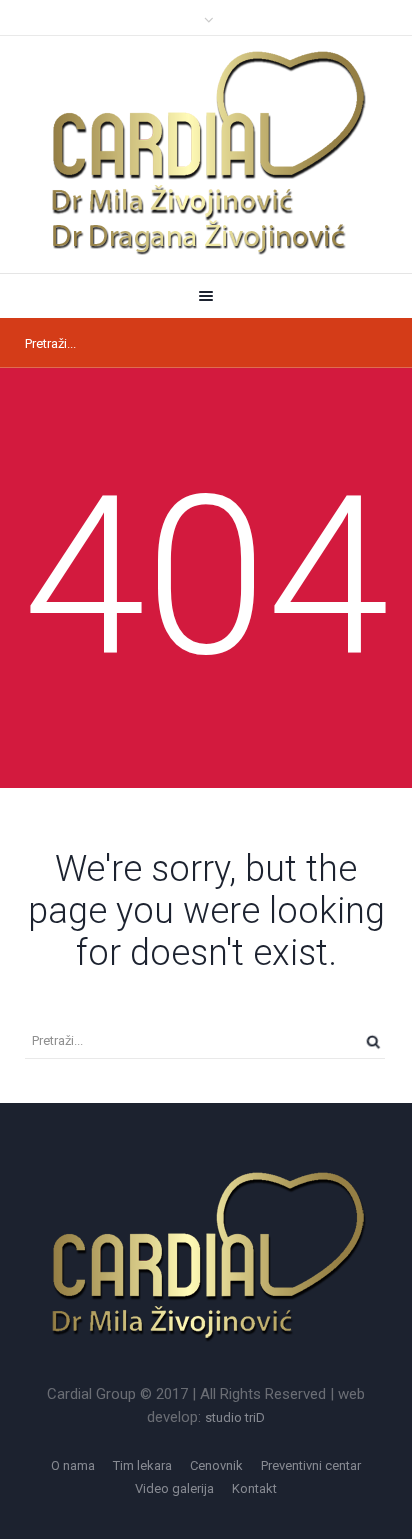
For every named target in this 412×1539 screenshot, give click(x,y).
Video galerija (174, 1488)
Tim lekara (142, 1465)
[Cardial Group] (206, 153)
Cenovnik (216, 1465)
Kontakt (254, 1488)
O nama (73, 1465)
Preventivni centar (311, 1465)
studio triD (235, 1417)
